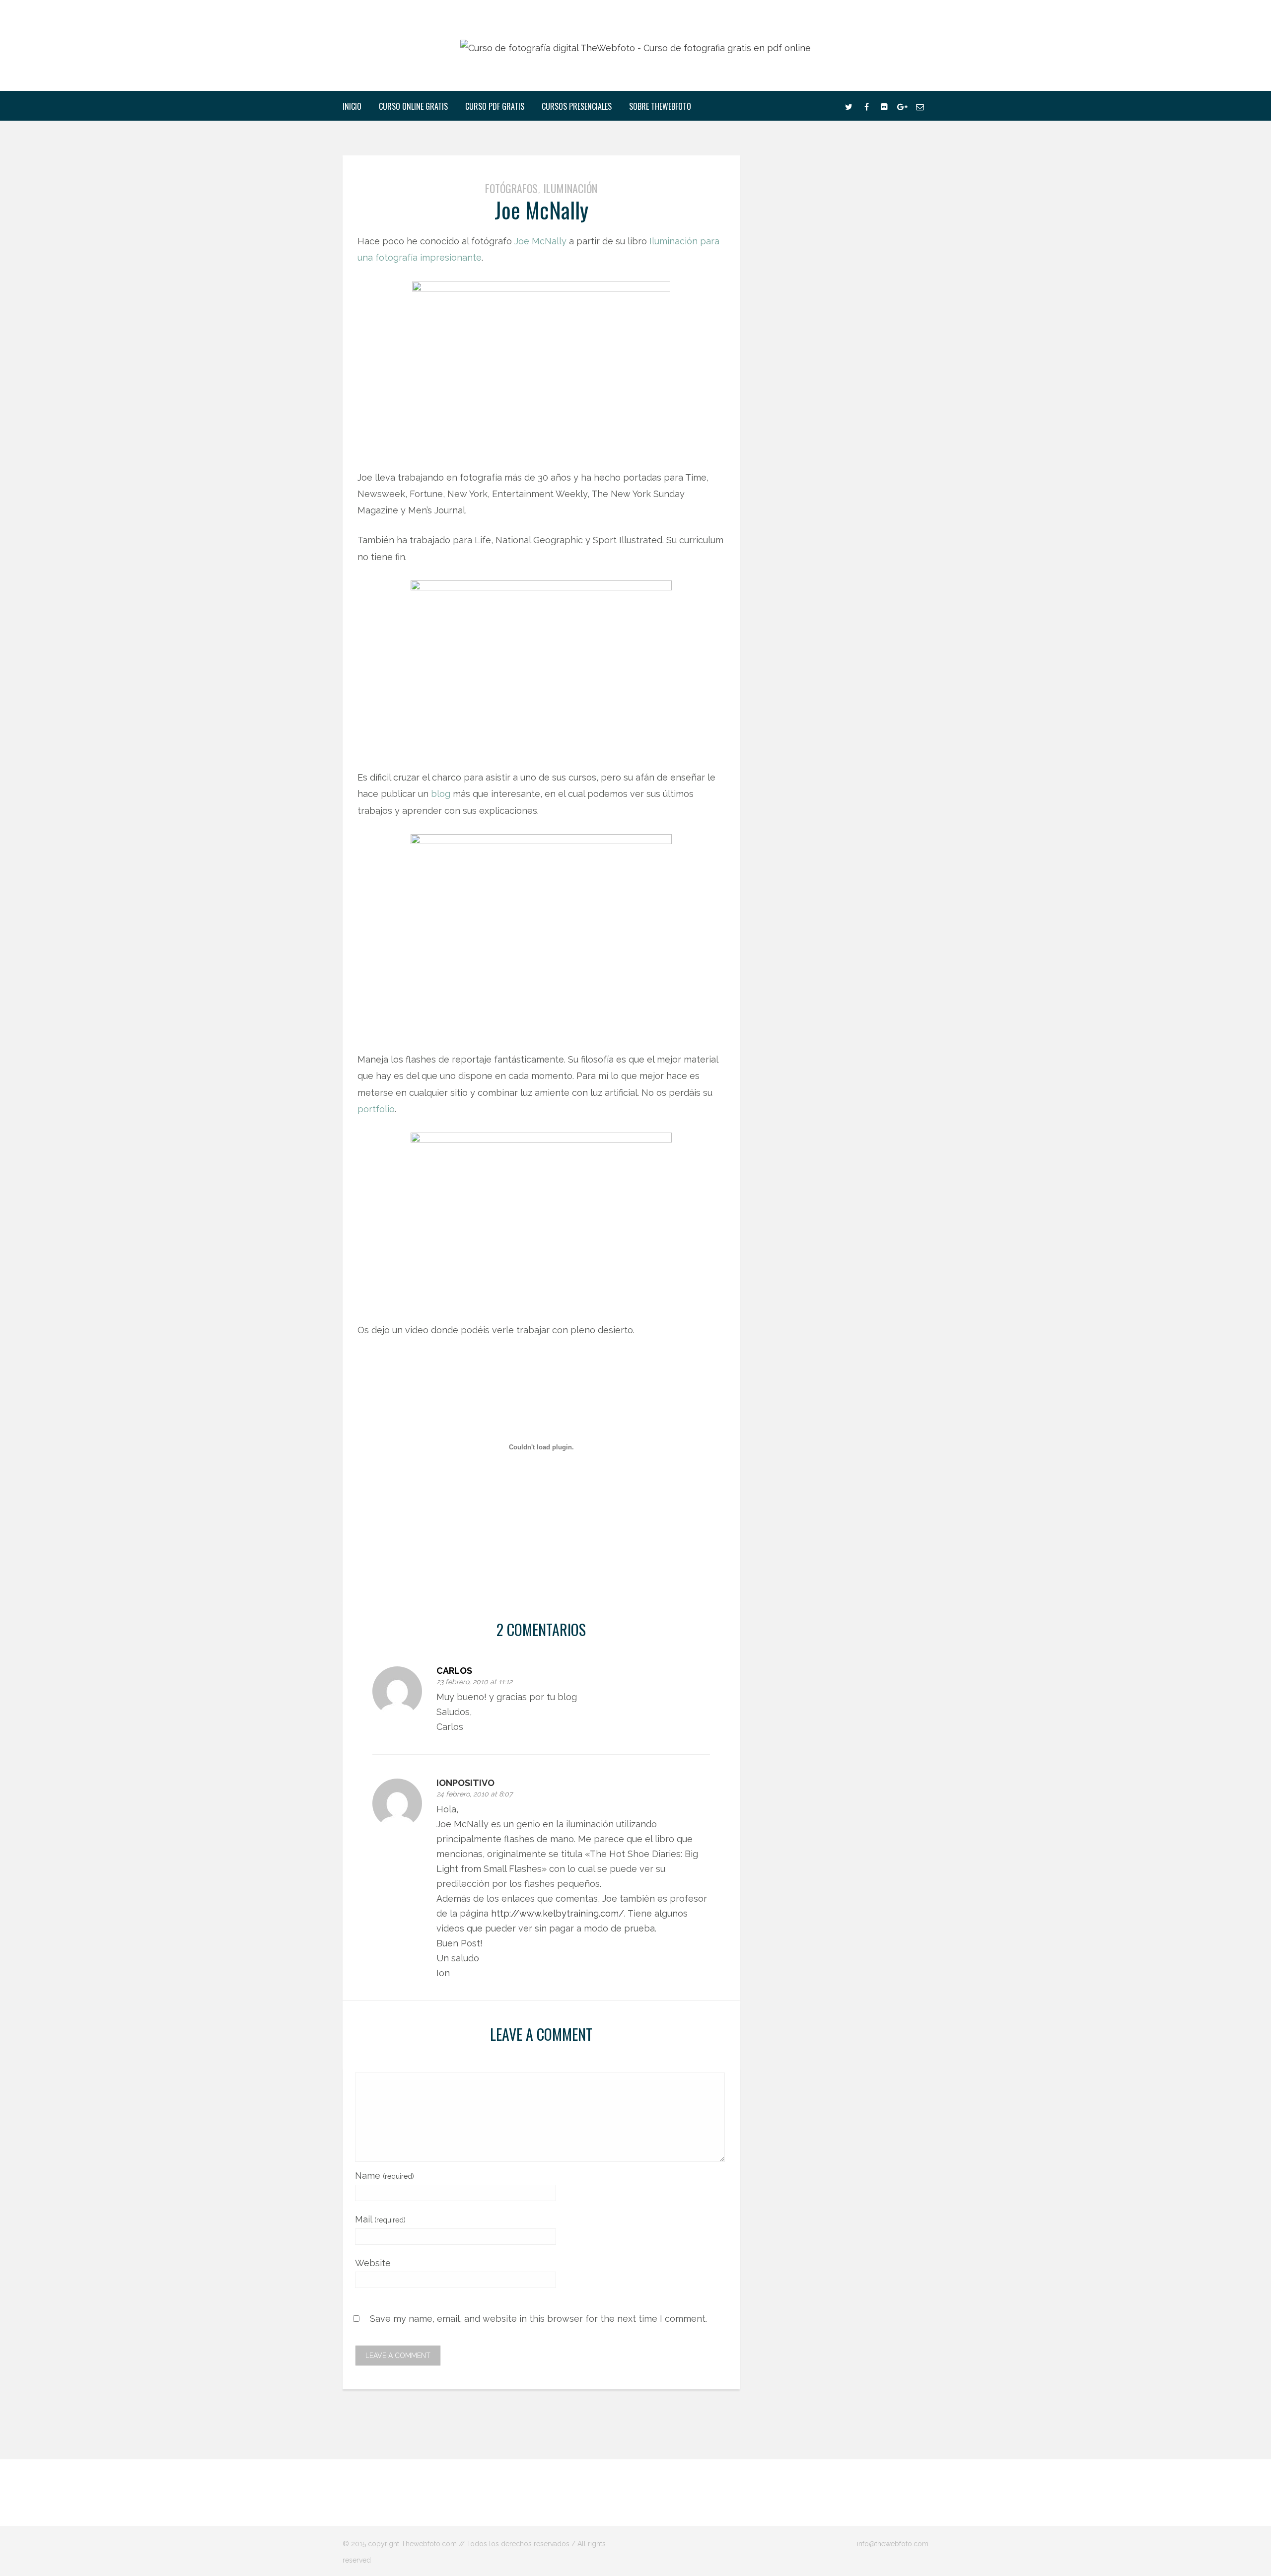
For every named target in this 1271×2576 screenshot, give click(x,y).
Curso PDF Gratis (495, 106)
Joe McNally (540, 241)
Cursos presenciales (577, 106)
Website (373, 2263)
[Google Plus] (902, 106)
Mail (380, 2219)
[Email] (920, 106)
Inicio (352, 106)
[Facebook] (866, 106)
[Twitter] (848, 106)
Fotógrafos (511, 188)
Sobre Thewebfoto (660, 106)
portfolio (376, 1109)
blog (442, 794)
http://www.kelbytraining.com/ (558, 1913)
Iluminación (570, 188)
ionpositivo (465, 1783)
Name (385, 2176)
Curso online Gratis (413, 106)
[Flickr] (884, 106)
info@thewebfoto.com (893, 2544)
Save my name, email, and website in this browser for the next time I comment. (538, 2318)
